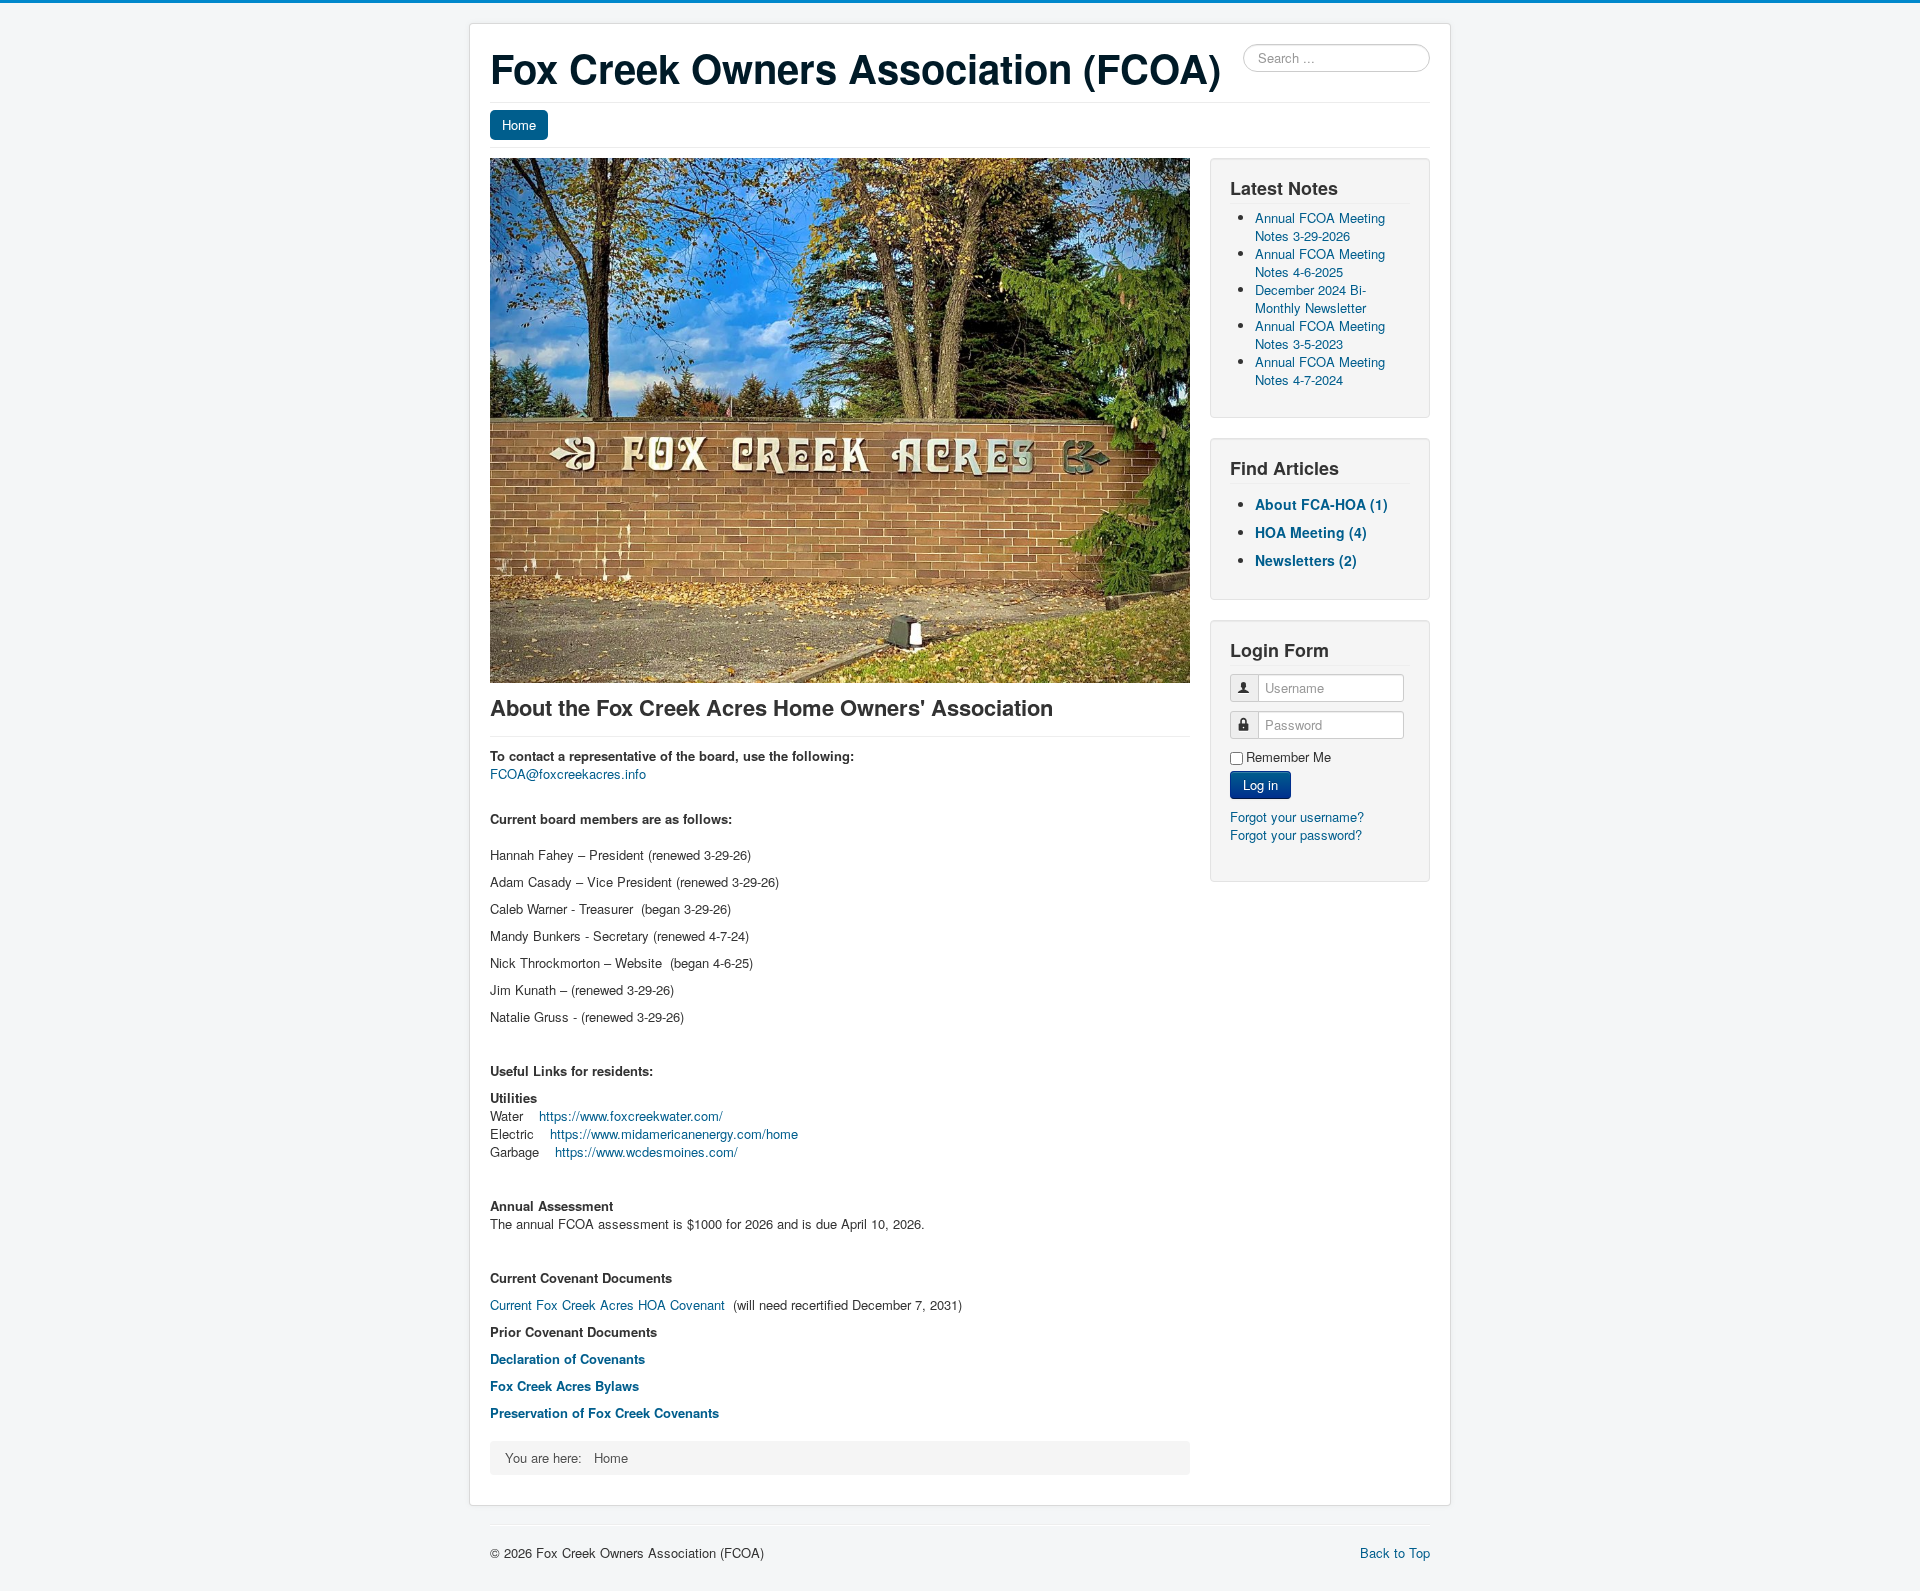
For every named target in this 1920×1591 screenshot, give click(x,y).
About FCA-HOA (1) (1321, 504)
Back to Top (1395, 1552)
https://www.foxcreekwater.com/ (631, 1115)
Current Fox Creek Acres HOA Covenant (607, 1304)
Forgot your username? (1297, 816)
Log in (1260, 784)
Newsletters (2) (1306, 560)
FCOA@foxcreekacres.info (568, 773)
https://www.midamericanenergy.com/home (674, 1133)
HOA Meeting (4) (1311, 532)
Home (519, 124)
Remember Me (1288, 757)
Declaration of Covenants (567, 1358)
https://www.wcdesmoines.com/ (646, 1151)
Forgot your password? (1296, 834)
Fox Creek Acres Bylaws (564, 1385)
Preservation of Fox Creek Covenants (604, 1412)
